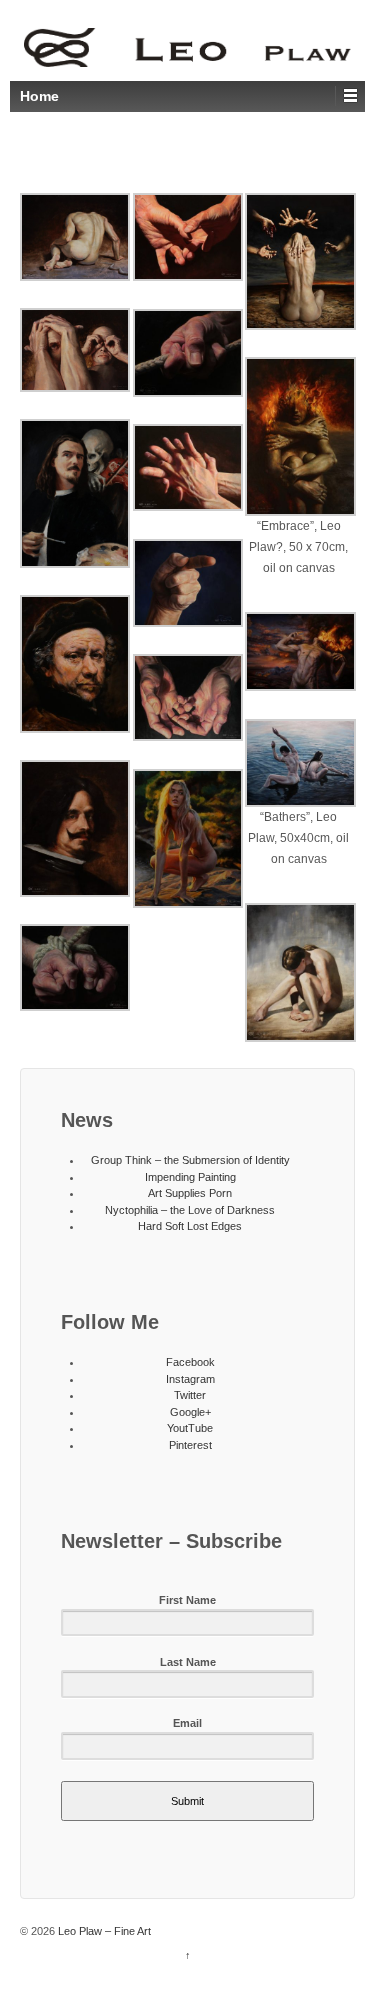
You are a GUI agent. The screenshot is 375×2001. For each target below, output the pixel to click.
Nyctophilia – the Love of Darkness (190, 1210)
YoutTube (190, 1428)
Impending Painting (190, 1177)
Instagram (190, 1379)
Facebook (190, 1362)
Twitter (190, 1395)
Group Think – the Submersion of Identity (190, 1160)
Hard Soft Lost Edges (190, 1226)
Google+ (190, 1412)
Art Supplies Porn (190, 1193)
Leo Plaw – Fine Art (103, 1931)
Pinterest (190, 1445)
